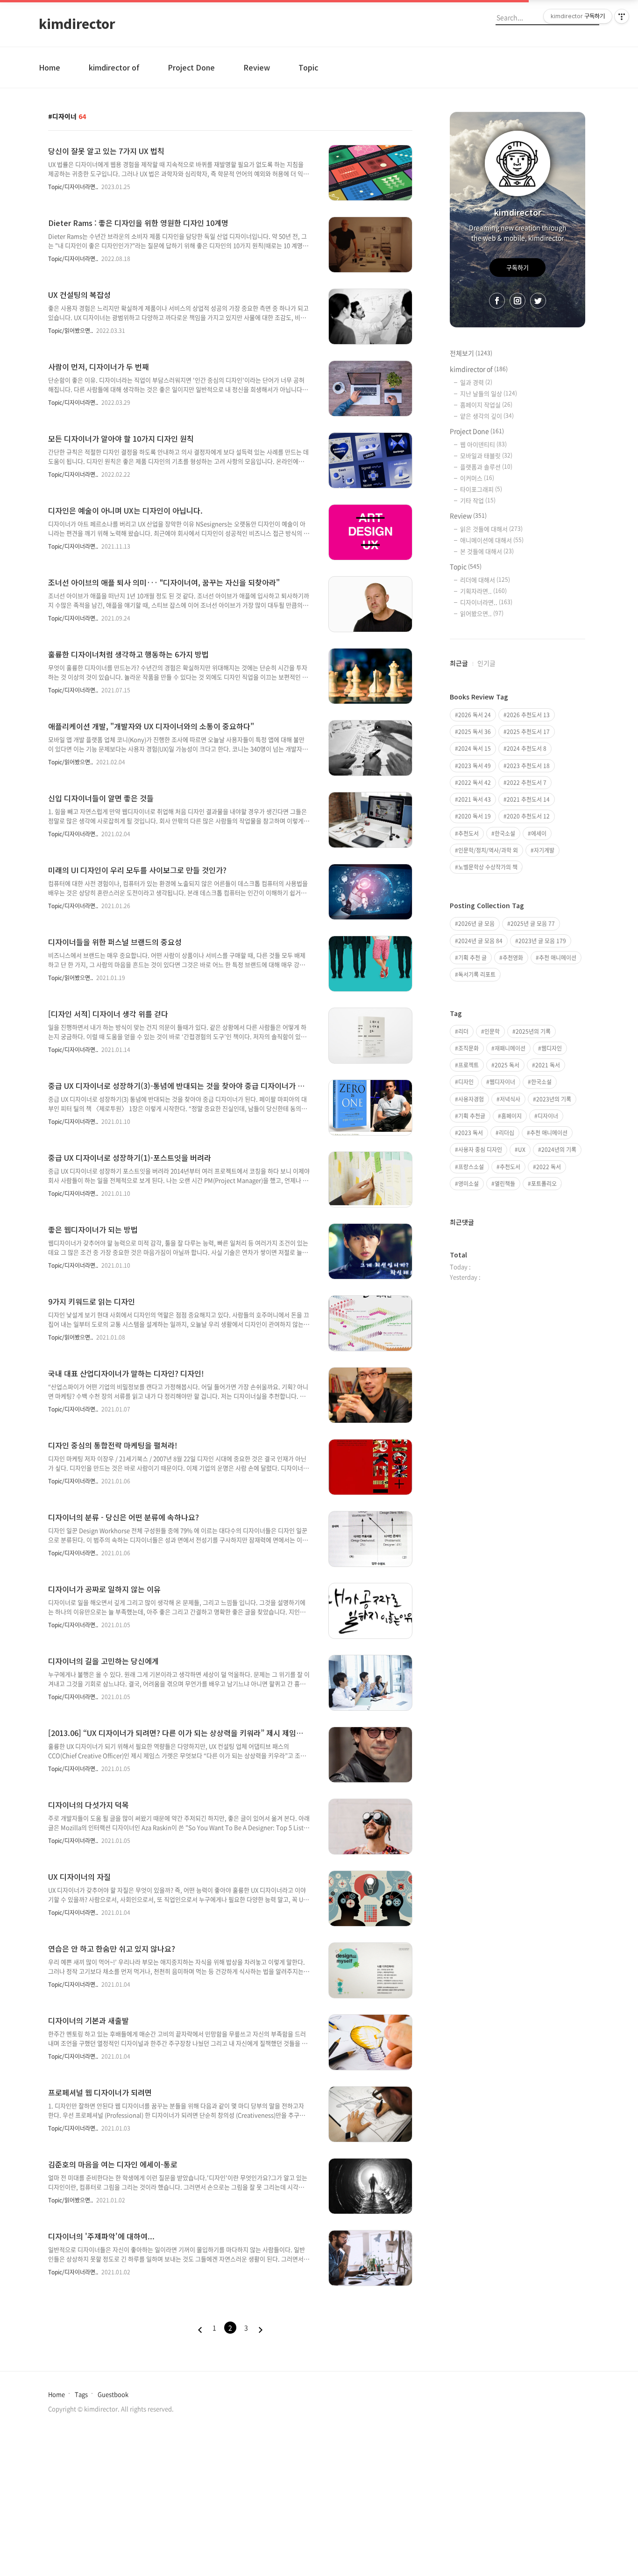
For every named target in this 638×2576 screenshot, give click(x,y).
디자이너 (548, 1116)
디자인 (466, 1082)
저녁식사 (510, 1099)
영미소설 (468, 1184)
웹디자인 (552, 1048)
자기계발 (544, 850)
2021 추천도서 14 (528, 799)
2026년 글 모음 (476, 924)
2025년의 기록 (533, 1031)
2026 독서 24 (475, 715)
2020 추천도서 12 (528, 816)
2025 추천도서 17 (528, 732)
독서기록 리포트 (477, 974)
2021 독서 (548, 1065)
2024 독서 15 (475, 748)
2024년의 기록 (559, 1150)
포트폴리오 (544, 1184)
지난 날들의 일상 (489, 393)
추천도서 (468, 833)
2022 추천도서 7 (527, 783)
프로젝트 (468, 1065)
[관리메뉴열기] (622, 16)
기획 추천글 (472, 1116)
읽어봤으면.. (482, 613)
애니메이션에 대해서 (492, 540)
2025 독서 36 (475, 732)
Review (257, 67)
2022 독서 (549, 1167)
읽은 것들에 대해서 (491, 529)
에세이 (539, 833)
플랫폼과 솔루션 (486, 467)
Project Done (191, 67)
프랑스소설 (471, 1167)
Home (50, 67)
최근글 (459, 663)
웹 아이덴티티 (483, 444)
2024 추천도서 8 (527, 748)
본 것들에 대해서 (487, 551)
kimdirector (77, 23)
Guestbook (113, 2394)
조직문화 (468, 1048)
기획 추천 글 (472, 958)
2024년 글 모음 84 (480, 941)
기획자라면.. (483, 591)
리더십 (507, 1133)
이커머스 (477, 478)
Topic (308, 67)
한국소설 (505, 833)
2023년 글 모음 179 (542, 941)
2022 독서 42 (475, 783)
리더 (463, 1031)
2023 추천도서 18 (528, 766)
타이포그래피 (481, 489)
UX (522, 1150)
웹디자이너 (502, 1082)
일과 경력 (476, 382)
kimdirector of (114, 67)
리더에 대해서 (485, 580)
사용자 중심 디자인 (480, 1150)
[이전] (200, 2330)
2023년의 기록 (554, 1099)
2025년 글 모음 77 (533, 924)
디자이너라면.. (486, 602)
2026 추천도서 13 (528, 715)
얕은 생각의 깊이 (487, 416)
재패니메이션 (510, 1048)
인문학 (492, 1031)
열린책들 (505, 1184)
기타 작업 (478, 500)
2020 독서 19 (475, 816)
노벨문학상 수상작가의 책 (488, 867)
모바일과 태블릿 (486, 455)
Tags (81, 2394)
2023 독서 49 (475, 766)
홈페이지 (511, 1116)
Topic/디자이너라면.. (73, 187)
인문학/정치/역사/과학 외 (488, 850)
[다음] (261, 2330)
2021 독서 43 (475, 799)
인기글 (486, 663)
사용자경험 (471, 1099)
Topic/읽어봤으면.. (71, 331)
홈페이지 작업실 (486, 405)
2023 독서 (471, 1133)
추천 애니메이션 (558, 958)
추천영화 (513, 958)
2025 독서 (507, 1065)
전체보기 (471, 353)
